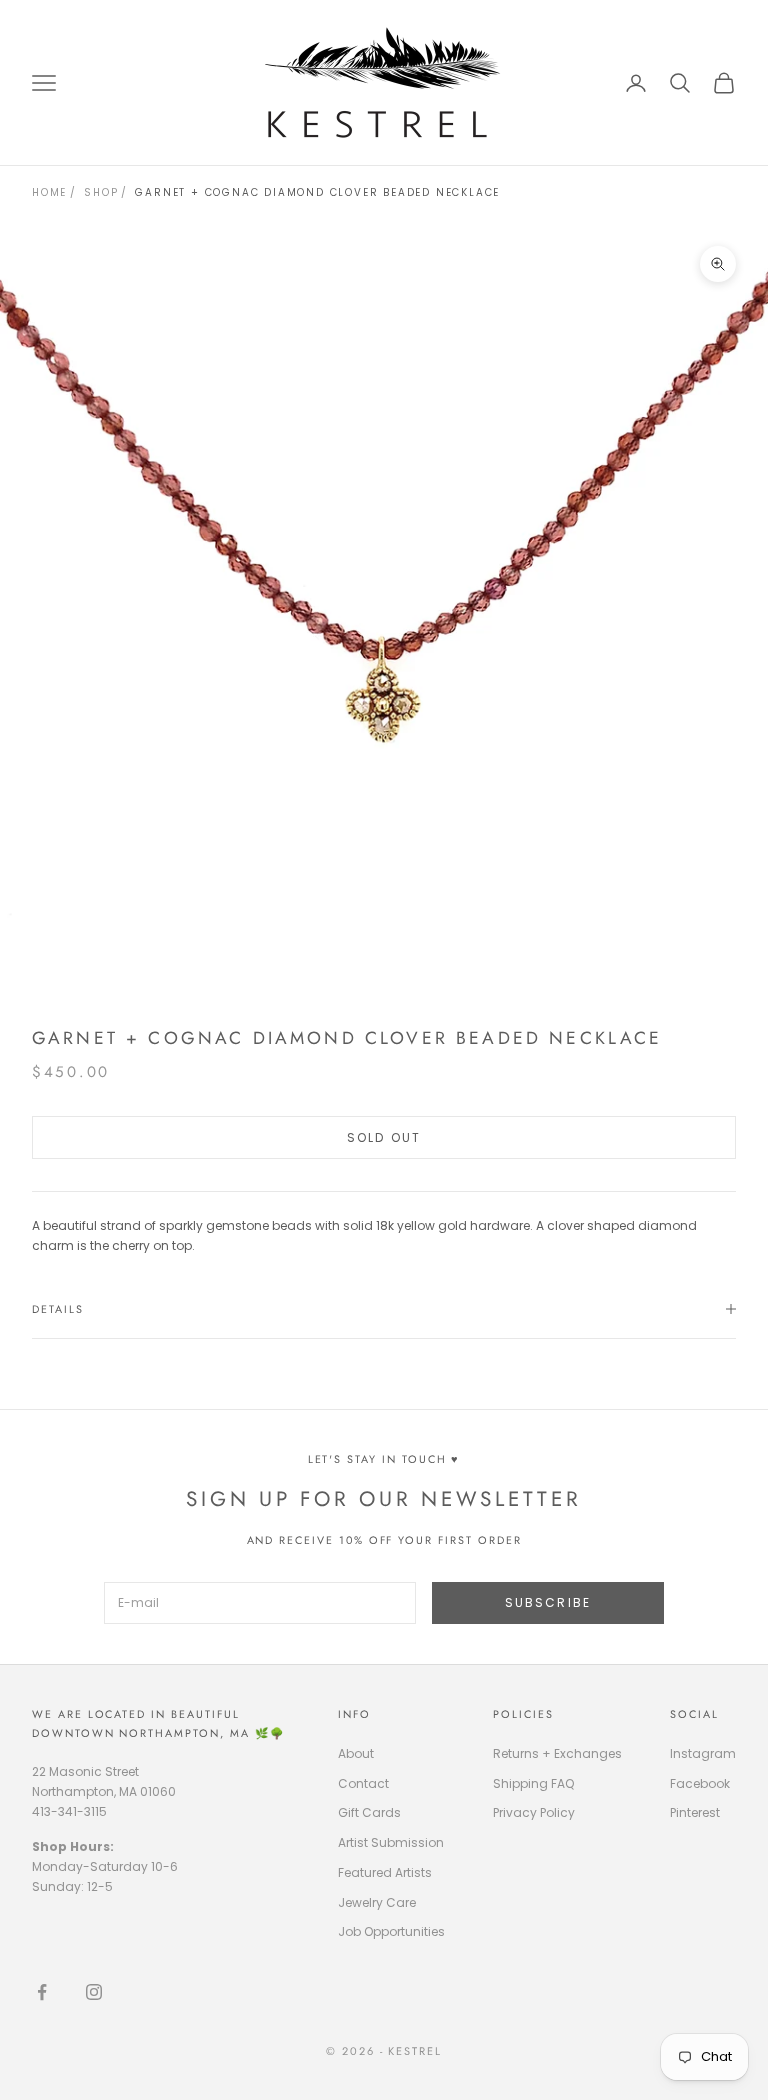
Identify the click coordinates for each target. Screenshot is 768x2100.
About (356, 1753)
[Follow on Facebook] (42, 1992)
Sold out (384, 1137)
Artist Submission (391, 1842)
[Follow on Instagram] (94, 1992)
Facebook (700, 1783)
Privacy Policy (534, 1812)
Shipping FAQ (533, 1783)
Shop (101, 192)
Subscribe (548, 1602)
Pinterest (695, 1812)
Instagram (703, 1753)
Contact (363, 1783)
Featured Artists (385, 1872)
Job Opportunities (391, 1931)
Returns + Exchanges (557, 1753)
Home (49, 192)
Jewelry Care (377, 1902)
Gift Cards (369, 1812)
